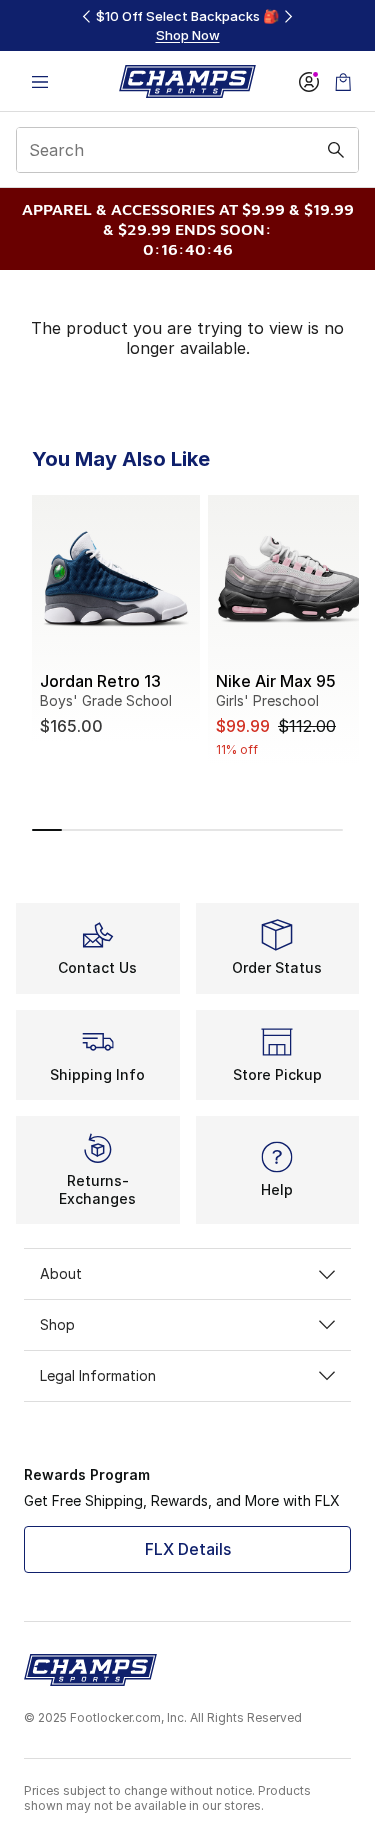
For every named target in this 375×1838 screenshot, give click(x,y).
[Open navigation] (40, 81)
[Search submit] (336, 150)
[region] (188, 25)
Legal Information (98, 1375)
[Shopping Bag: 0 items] (343, 81)
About (61, 1273)
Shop (57, 1324)
